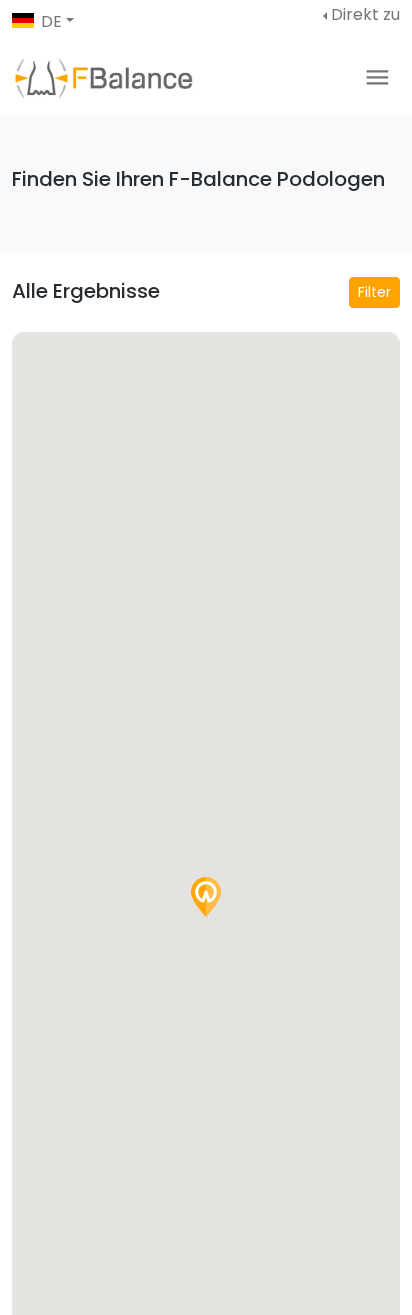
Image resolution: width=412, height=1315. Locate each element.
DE (51, 21)
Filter (374, 292)
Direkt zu (365, 14)
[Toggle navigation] (377, 77)
